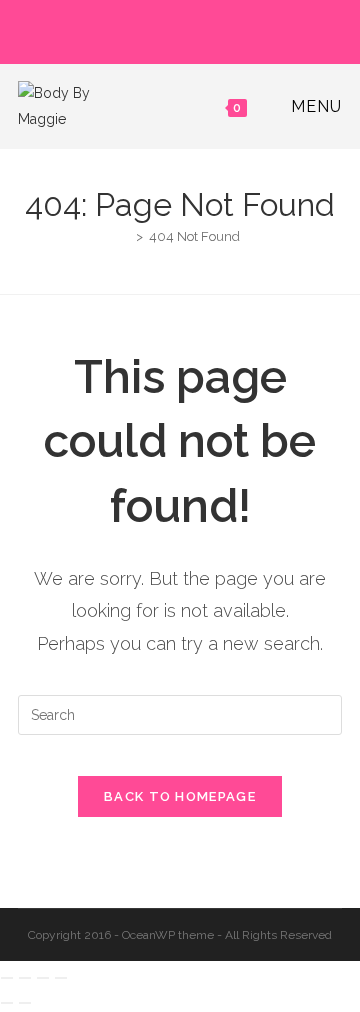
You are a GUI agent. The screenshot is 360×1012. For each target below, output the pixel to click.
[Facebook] (160, 29)
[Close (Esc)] (61, 978)
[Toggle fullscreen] (25, 978)
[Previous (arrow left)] (7, 1003)
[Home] (125, 236)
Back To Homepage (180, 796)
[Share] (43, 978)
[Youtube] (203, 29)
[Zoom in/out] (7, 978)
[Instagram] (183, 29)
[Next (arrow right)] (25, 1003)
